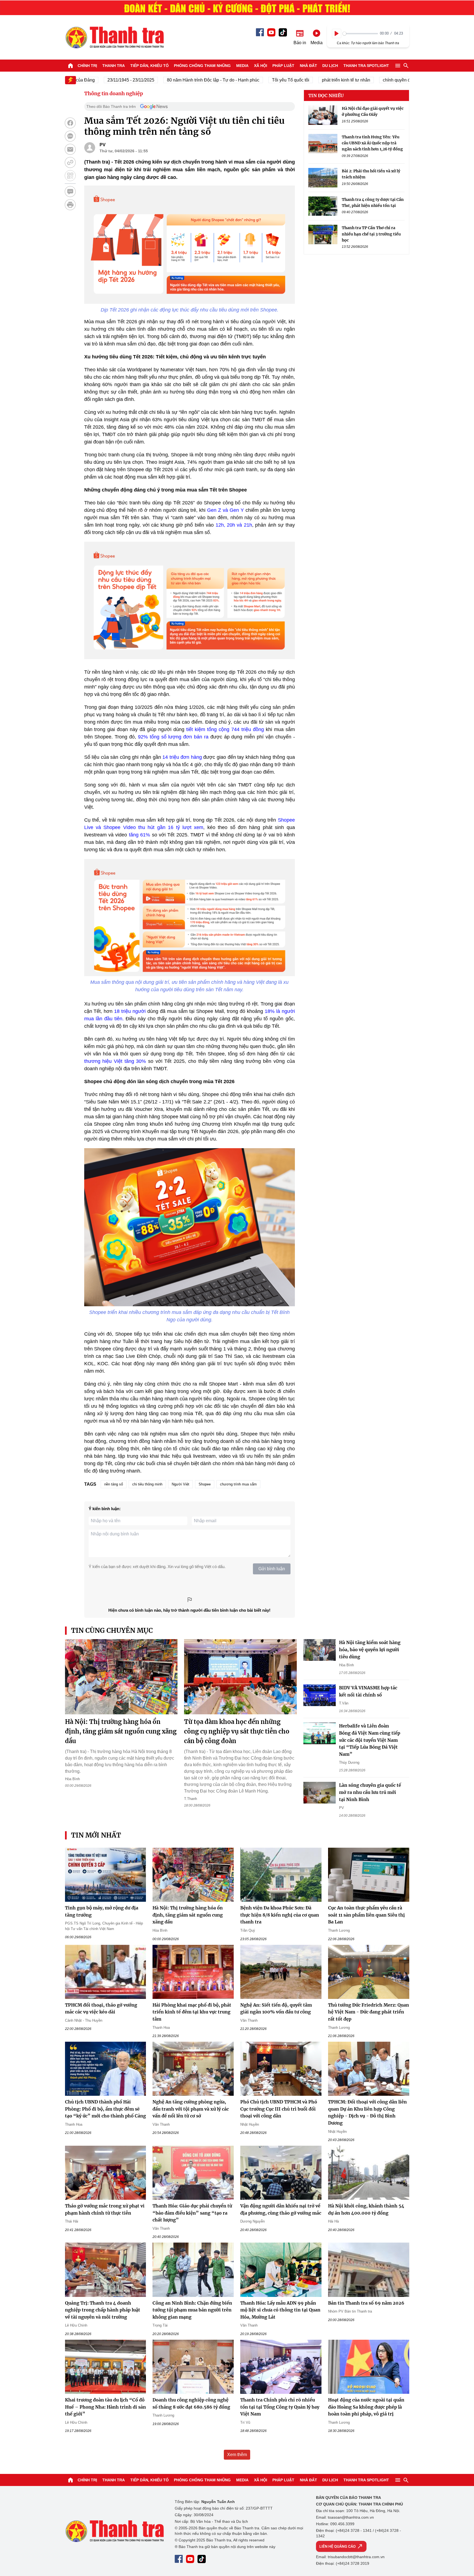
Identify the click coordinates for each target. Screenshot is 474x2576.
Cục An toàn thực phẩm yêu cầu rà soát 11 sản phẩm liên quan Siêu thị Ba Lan (366, 1915)
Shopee (205, 1484)
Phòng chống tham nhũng (202, 66)
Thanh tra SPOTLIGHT (366, 66)
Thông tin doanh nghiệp (114, 93)
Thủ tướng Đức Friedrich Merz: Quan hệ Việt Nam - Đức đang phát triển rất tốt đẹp (369, 2012)
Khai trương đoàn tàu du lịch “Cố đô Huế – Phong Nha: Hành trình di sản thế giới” (105, 2407)
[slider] (360, 34)
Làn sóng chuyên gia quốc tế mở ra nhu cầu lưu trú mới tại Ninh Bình (370, 1792)
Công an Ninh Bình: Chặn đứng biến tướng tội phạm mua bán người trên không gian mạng (192, 2310)
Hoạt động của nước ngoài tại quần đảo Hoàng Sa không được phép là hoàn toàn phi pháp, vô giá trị (366, 2407)
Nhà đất (308, 66)
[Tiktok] (283, 32)
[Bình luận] (70, 192)
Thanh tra (114, 66)
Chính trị (87, 66)
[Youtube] (271, 32)
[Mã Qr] (70, 176)
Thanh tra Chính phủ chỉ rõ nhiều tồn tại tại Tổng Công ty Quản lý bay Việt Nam (280, 2407)
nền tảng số (114, 1484)
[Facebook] (260, 32)
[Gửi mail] (70, 149)
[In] (70, 205)
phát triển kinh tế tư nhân (304, 80)
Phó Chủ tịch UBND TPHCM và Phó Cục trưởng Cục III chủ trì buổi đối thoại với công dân (279, 2109)
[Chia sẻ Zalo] (70, 136)
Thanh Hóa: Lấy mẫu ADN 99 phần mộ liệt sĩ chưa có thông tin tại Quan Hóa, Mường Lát (280, 2310)
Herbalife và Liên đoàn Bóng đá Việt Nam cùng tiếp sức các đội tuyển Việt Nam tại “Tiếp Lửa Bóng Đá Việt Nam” (370, 1740)
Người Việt (180, 1484)
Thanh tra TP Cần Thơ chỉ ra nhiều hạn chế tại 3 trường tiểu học (371, 234)
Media (242, 66)
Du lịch (330, 66)
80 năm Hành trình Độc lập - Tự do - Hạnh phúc (172, 80)
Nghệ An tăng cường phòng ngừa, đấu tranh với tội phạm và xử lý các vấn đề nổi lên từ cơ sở (191, 2109)
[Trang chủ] (70, 66)
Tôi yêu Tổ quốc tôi (249, 80)
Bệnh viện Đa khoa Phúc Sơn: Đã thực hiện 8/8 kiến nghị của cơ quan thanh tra (280, 1915)
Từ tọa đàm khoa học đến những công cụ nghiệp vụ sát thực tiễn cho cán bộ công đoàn (237, 1731)
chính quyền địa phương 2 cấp (371, 80)
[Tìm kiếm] (406, 66)
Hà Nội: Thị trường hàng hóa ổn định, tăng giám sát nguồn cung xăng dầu (121, 1731)
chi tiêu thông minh (147, 1484)
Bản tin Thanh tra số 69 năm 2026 (366, 2303)
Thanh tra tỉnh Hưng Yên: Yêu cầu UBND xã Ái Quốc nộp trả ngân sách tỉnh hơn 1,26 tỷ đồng (372, 143)
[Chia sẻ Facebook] (70, 123)
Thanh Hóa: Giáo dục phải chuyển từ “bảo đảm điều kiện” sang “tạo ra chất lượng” (192, 2213)
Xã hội (261, 66)
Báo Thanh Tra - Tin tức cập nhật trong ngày (114, 37)
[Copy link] (70, 162)
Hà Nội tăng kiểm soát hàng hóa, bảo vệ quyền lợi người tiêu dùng (370, 1649)
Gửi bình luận (272, 1569)
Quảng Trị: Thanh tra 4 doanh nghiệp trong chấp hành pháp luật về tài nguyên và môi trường (103, 2310)
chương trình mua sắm (238, 1484)
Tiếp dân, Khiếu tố (149, 66)
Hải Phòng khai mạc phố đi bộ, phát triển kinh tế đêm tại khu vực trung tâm (192, 2012)
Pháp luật (283, 66)
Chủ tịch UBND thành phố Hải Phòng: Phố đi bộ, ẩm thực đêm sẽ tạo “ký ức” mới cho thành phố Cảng (105, 2109)
